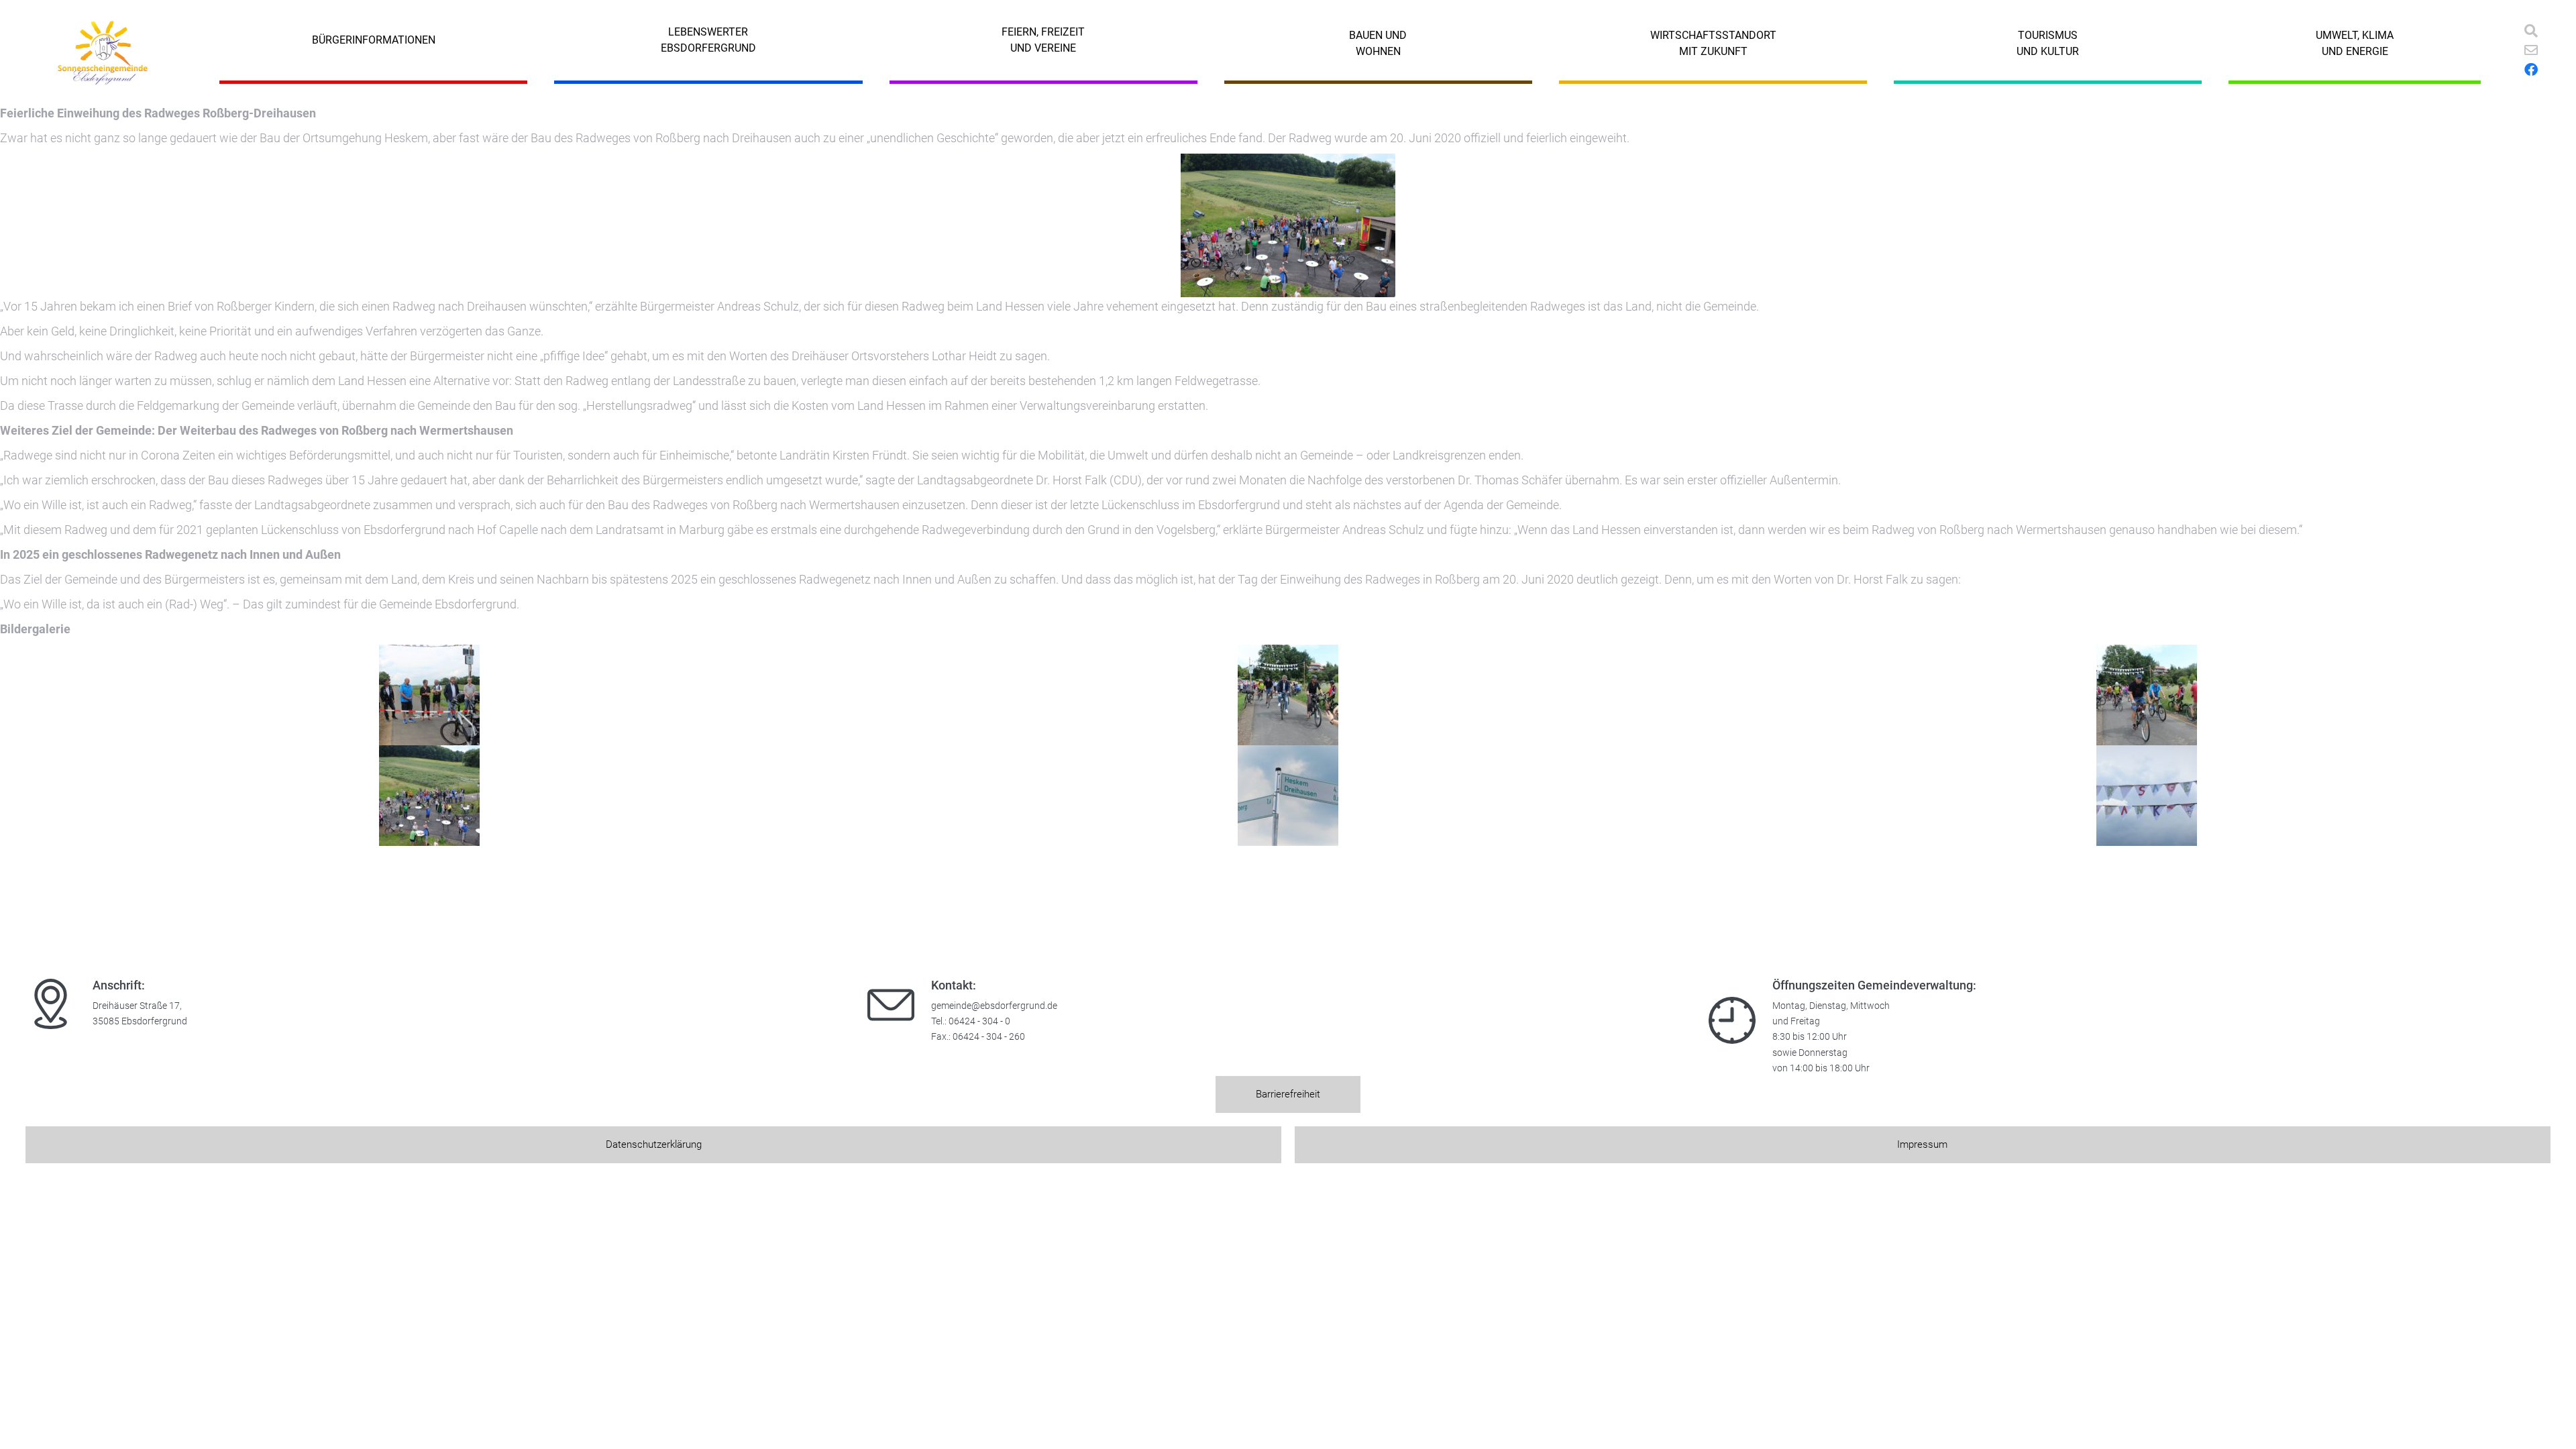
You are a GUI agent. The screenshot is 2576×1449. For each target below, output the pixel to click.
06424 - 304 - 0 (979, 1021)
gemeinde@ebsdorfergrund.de (994, 1006)
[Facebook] (2531, 70)
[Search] (2531, 31)
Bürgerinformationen (374, 40)
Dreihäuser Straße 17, (137, 1006)
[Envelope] (2531, 50)
